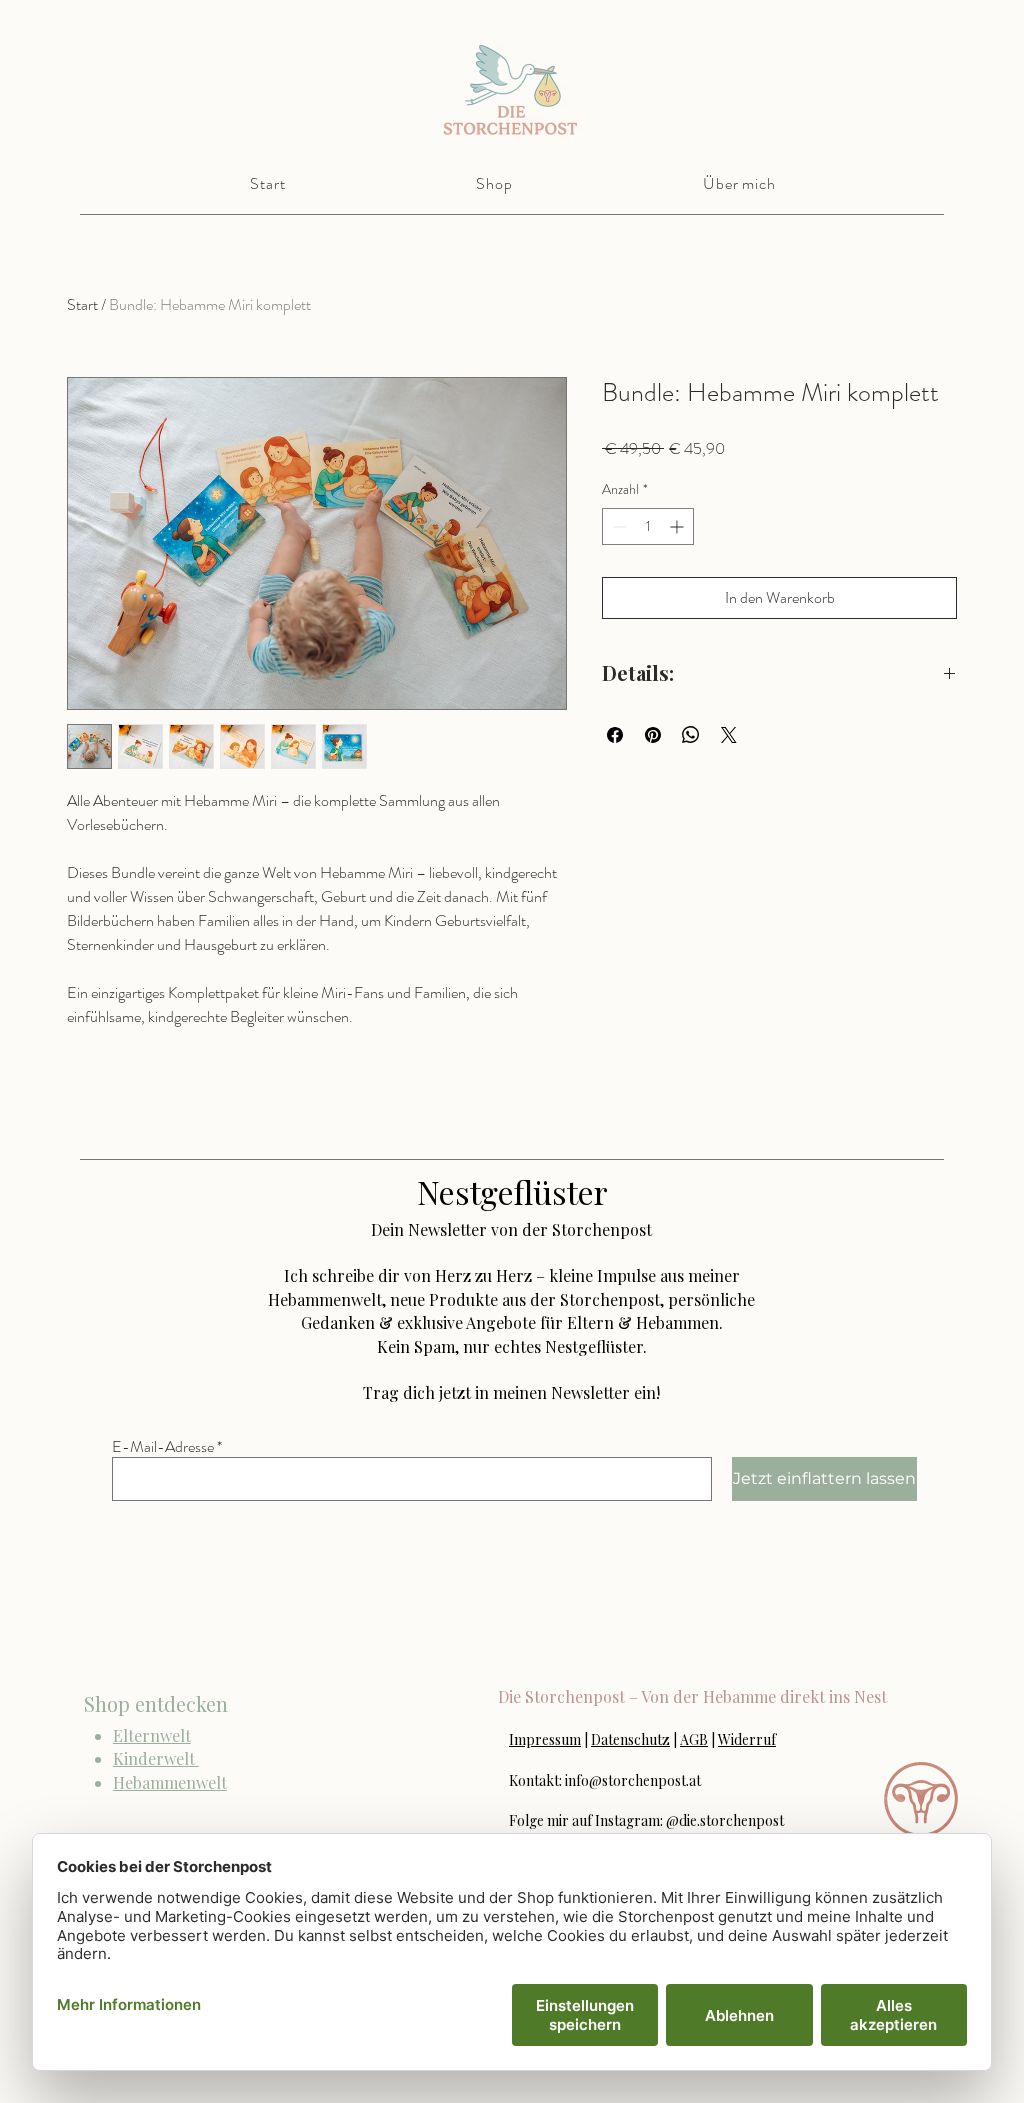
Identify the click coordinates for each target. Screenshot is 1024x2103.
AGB (694, 1739)
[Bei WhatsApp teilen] (691, 735)
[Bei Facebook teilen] (615, 735)
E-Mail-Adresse (163, 1447)
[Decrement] (617, 526)
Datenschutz (630, 1739)
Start (82, 304)
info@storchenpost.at (633, 1780)
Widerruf (747, 1739)
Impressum (545, 1739)
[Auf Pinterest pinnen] (653, 735)
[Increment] (678, 526)
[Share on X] (729, 735)
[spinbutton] (648, 526)
